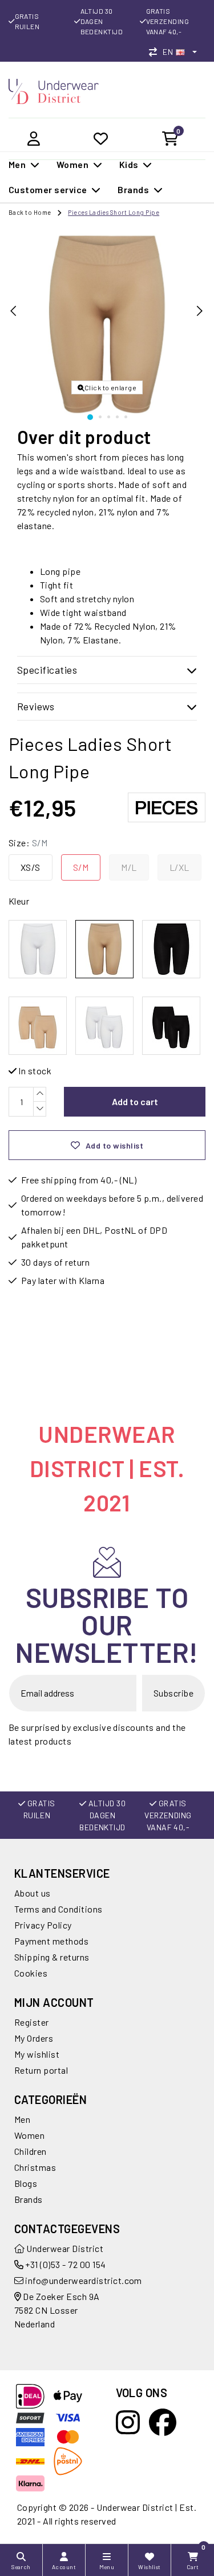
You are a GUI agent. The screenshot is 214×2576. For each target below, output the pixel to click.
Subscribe (173, 1693)
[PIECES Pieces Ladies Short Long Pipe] (38, 949)
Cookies (31, 1973)
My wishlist (37, 2054)
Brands (29, 2199)
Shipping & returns (52, 1957)
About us (33, 1893)
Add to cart (135, 1101)
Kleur (19, 901)
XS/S (31, 867)
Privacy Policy (43, 1925)
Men (22, 2119)
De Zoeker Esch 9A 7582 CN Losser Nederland (57, 2310)
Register (32, 2022)
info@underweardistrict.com (83, 2280)
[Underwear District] (54, 90)
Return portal (41, 2070)
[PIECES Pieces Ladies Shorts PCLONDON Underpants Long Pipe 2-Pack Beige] (38, 1026)
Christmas (35, 2167)
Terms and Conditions (58, 1909)
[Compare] (156, 52)
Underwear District (64, 2248)
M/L (129, 867)
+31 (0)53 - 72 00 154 (65, 2264)
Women (29, 2135)
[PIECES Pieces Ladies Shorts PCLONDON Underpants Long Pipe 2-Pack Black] (171, 1026)
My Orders (34, 2038)
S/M (81, 867)
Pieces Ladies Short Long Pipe (114, 212)
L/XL (179, 867)
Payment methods (51, 1941)
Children (31, 2151)
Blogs (26, 2183)
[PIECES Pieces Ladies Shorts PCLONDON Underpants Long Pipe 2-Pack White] (104, 1026)
